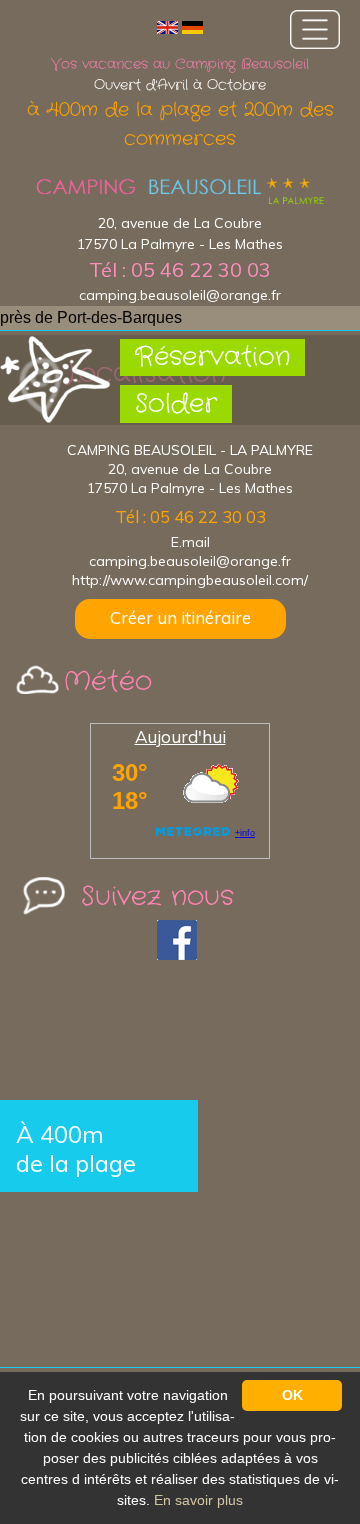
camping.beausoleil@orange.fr (180, 295)
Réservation (212, 357)
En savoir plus (198, 1500)
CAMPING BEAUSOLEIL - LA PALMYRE (190, 450)
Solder (176, 404)
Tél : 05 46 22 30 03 (180, 269)
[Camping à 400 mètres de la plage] (180, 191)
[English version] (167, 26)
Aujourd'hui (180, 736)
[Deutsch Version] (192, 26)
